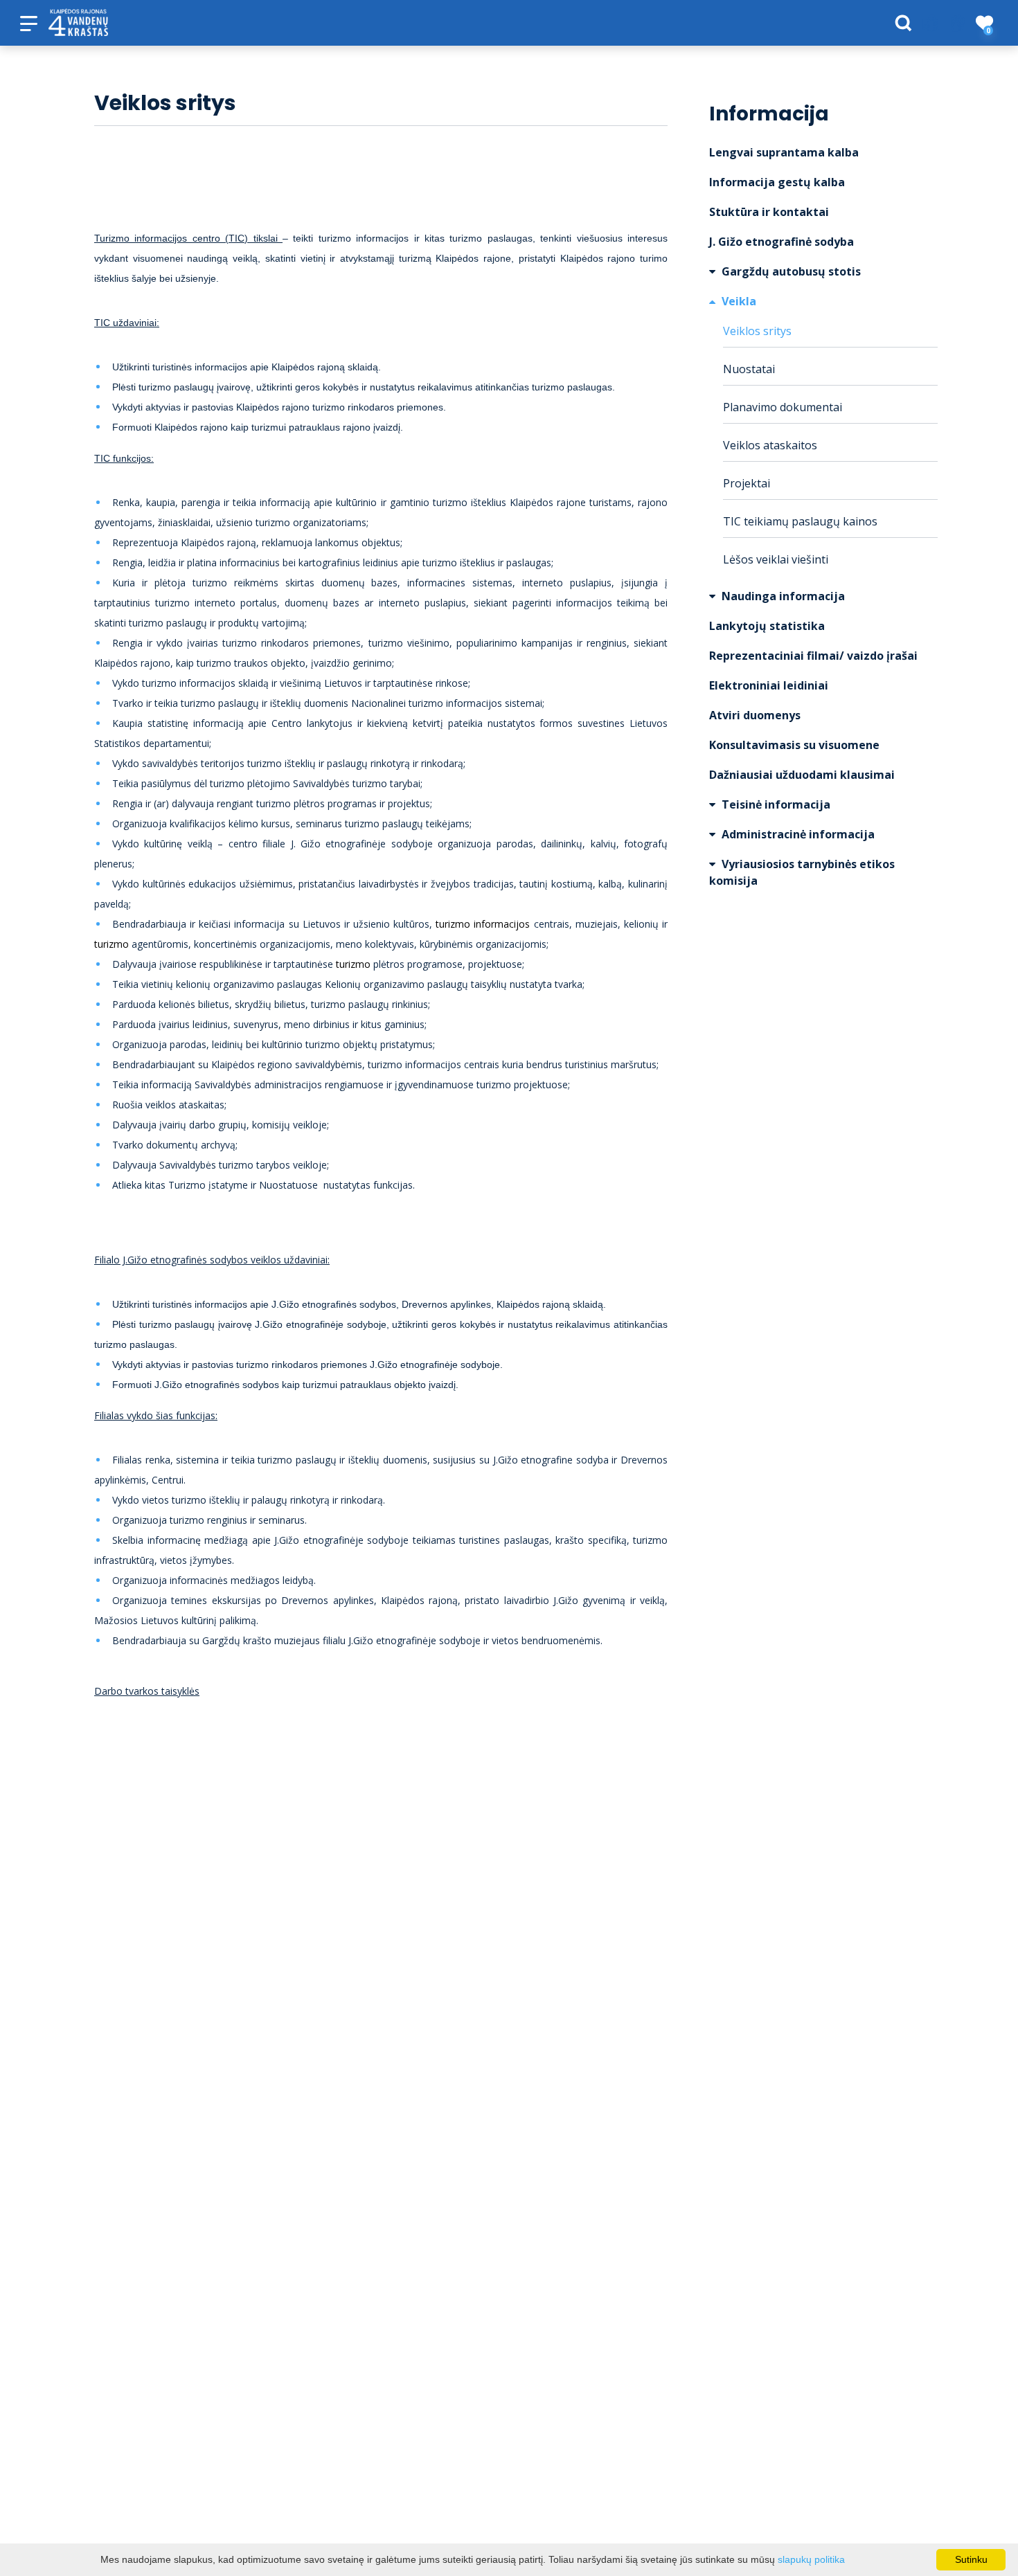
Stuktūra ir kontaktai (769, 212)
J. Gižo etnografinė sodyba (782, 242)
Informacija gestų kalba (777, 182)
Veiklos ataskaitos (770, 445)
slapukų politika (811, 2559)
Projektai (747, 483)
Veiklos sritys (757, 331)
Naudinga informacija (782, 596)
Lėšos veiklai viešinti (776, 559)
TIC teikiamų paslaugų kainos (800, 521)
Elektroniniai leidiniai (769, 685)
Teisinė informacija (775, 804)
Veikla (738, 301)
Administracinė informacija (797, 834)
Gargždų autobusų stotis (790, 271)
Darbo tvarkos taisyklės (147, 1691)
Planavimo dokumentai (783, 407)
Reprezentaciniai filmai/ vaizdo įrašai (813, 656)
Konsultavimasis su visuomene (794, 745)
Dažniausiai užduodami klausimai (802, 775)
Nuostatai (749, 369)
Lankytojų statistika (767, 626)
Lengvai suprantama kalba (784, 152)
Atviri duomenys (755, 715)
